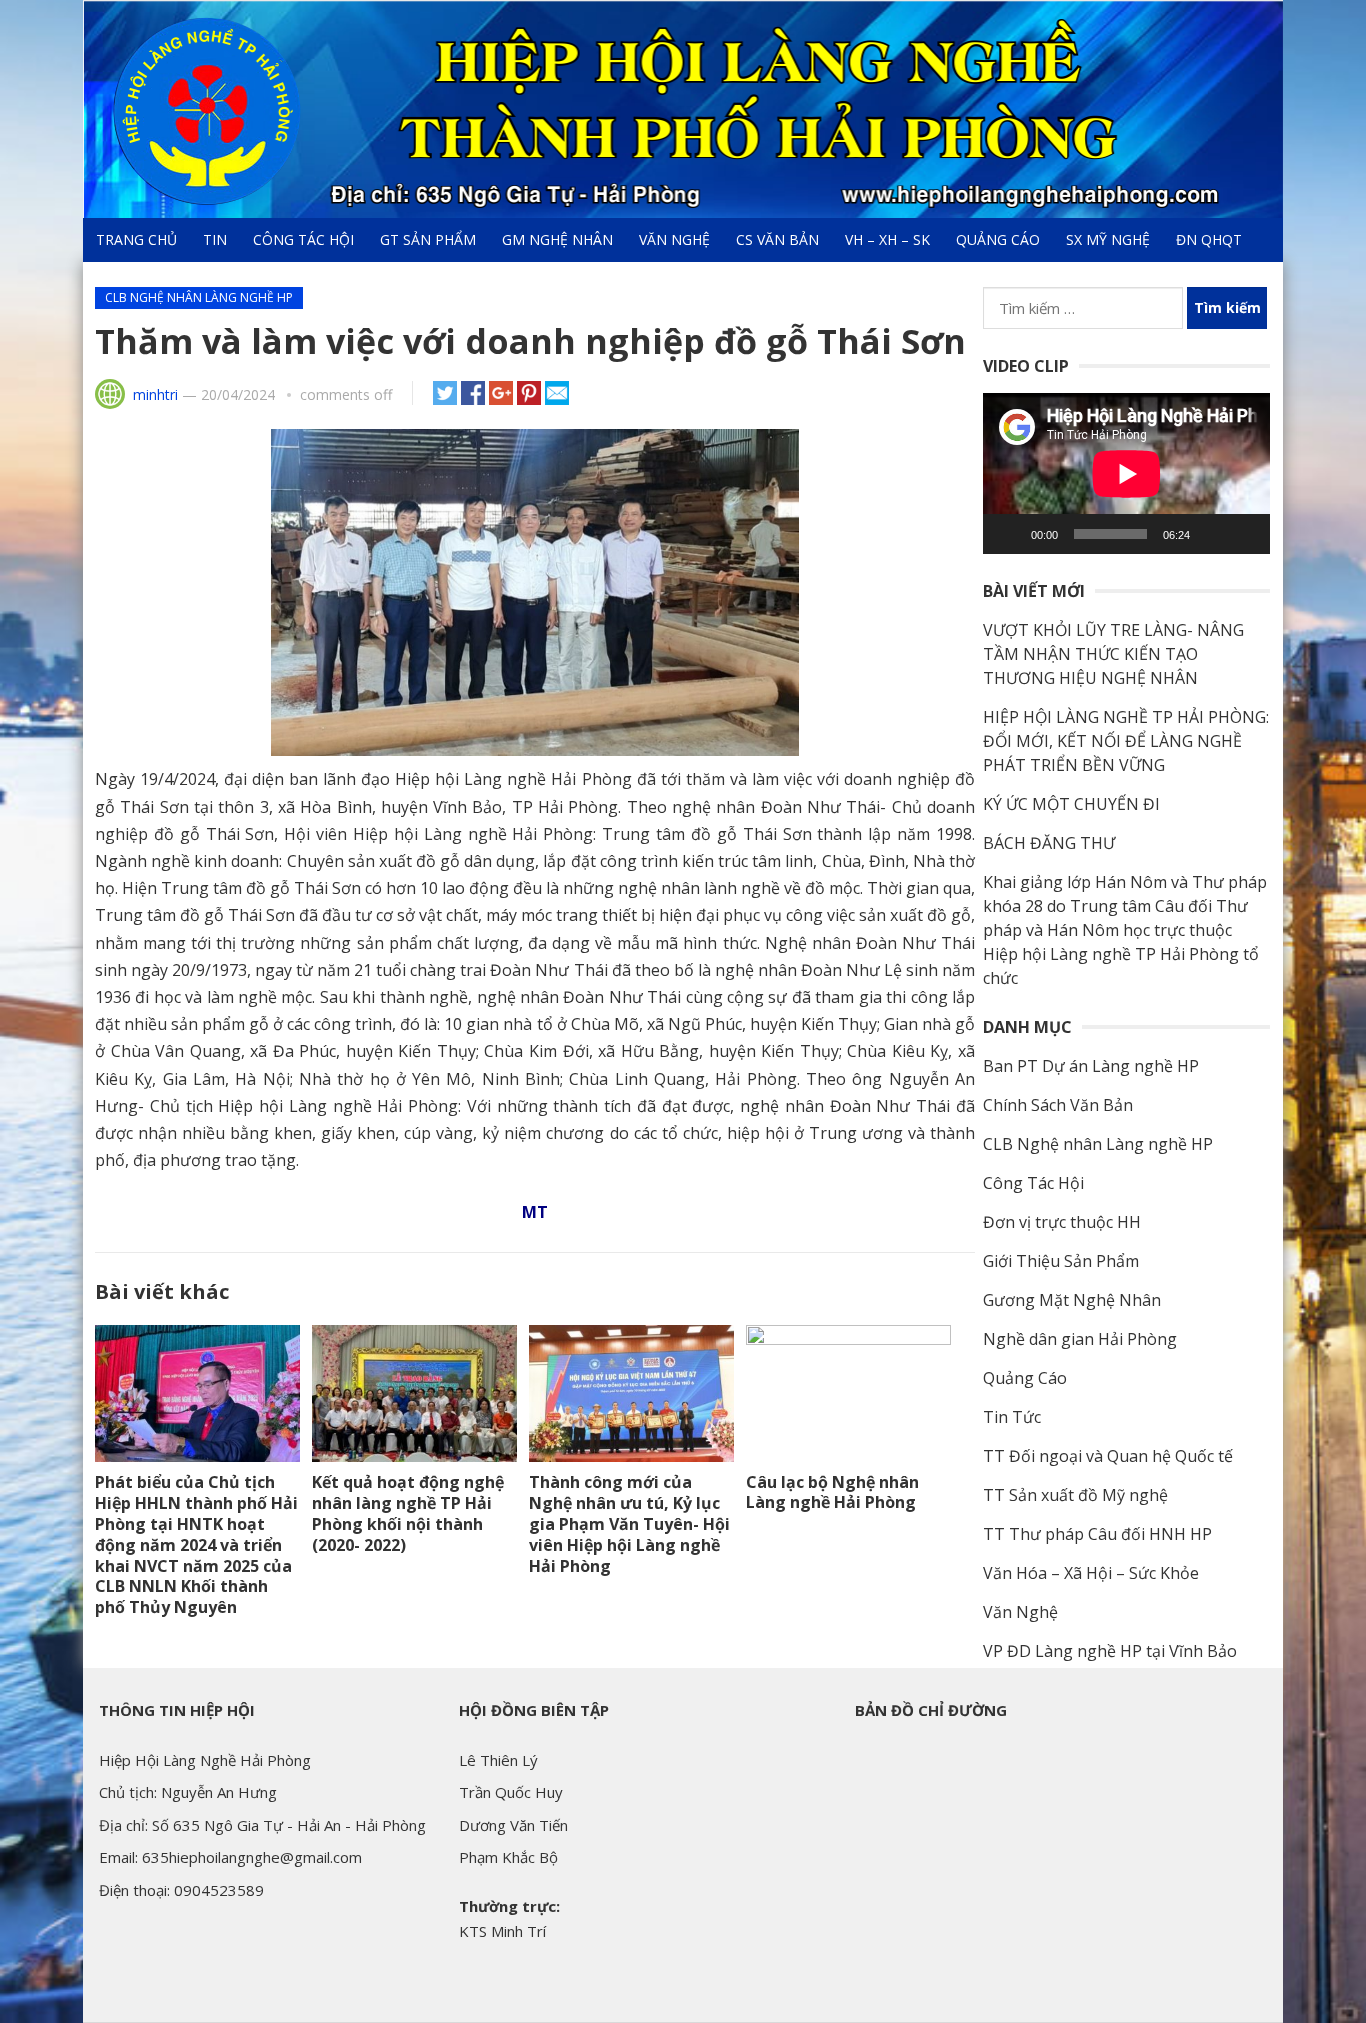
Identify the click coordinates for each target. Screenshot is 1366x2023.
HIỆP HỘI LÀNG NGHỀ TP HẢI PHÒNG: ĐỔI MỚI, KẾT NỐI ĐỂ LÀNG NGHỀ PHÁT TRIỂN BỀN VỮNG (1126, 741)
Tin (215, 239)
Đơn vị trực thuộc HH (1062, 1222)
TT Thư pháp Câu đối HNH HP (1097, 1534)
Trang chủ (136, 239)
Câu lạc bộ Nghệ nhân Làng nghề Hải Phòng (832, 1492)
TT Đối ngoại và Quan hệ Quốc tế (1108, 1456)
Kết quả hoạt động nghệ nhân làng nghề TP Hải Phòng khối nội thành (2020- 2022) (408, 1513)
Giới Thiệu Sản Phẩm (1061, 1261)
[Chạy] (1009, 534)
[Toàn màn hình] (1244, 534)
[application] (1126, 473)
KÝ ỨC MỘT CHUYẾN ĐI (1071, 804)
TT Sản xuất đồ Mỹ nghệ (1075, 1495)
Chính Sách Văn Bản (1058, 1105)
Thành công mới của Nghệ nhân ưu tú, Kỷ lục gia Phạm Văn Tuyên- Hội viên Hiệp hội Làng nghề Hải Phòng (629, 1523)
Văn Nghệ (674, 239)
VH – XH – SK (887, 239)
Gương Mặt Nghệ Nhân (1072, 1300)
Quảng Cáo (998, 239)
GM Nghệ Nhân (557, 239)
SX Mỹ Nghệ (1108, 239)
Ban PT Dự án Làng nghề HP (1091, 1066)
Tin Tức (1012, 1417)
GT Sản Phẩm (428, 239)
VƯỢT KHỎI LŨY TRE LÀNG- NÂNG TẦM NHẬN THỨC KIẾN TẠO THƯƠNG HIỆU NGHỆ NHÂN (1113, 654)
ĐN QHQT (1209, 239)
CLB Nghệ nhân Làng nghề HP (199, 297)
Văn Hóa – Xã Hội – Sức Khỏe (1091, 1573)
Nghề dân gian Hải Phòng (1080, 1339)
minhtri (155, 394)
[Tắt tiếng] (1212, 534)
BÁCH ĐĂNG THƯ (1049, 843)
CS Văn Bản (777, 239)
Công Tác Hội (303, 239)
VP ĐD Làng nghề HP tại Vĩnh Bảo (1110, 1651)
